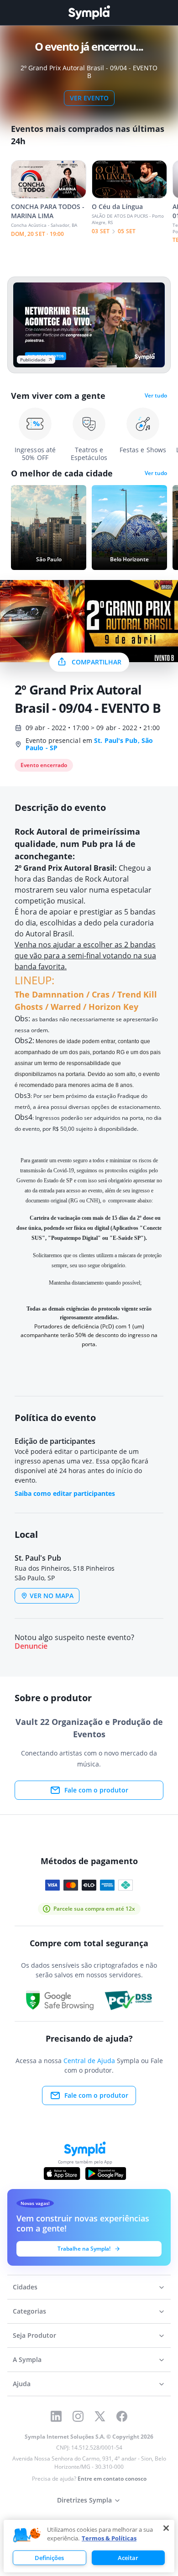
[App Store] (62, 2174)
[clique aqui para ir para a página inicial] (89, 13)
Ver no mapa (52, 1596)
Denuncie (31, 1646)
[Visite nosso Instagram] (78, 2416)
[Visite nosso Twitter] (100, 2416)
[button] (27, 2535)
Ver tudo (156, 396)
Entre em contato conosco (112, 2479)
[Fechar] (166, 2528)
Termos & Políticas (109, 2538)
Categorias (29, 2311)
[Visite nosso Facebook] (122, 2416)
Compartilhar (97, 662)
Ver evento (89, 98)
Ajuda (22, 2384)
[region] (89, 2546)
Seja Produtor (34, 2335)
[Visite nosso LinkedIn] (56, 2416)
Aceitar (128, 2558)
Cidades (25, 2287)
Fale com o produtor (96, 1790)
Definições (49, 2558)
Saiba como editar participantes (65, 1493)
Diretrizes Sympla (84, 2500)
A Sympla (27, 2359)
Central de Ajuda (89, 2061)
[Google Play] (106, 2174)
